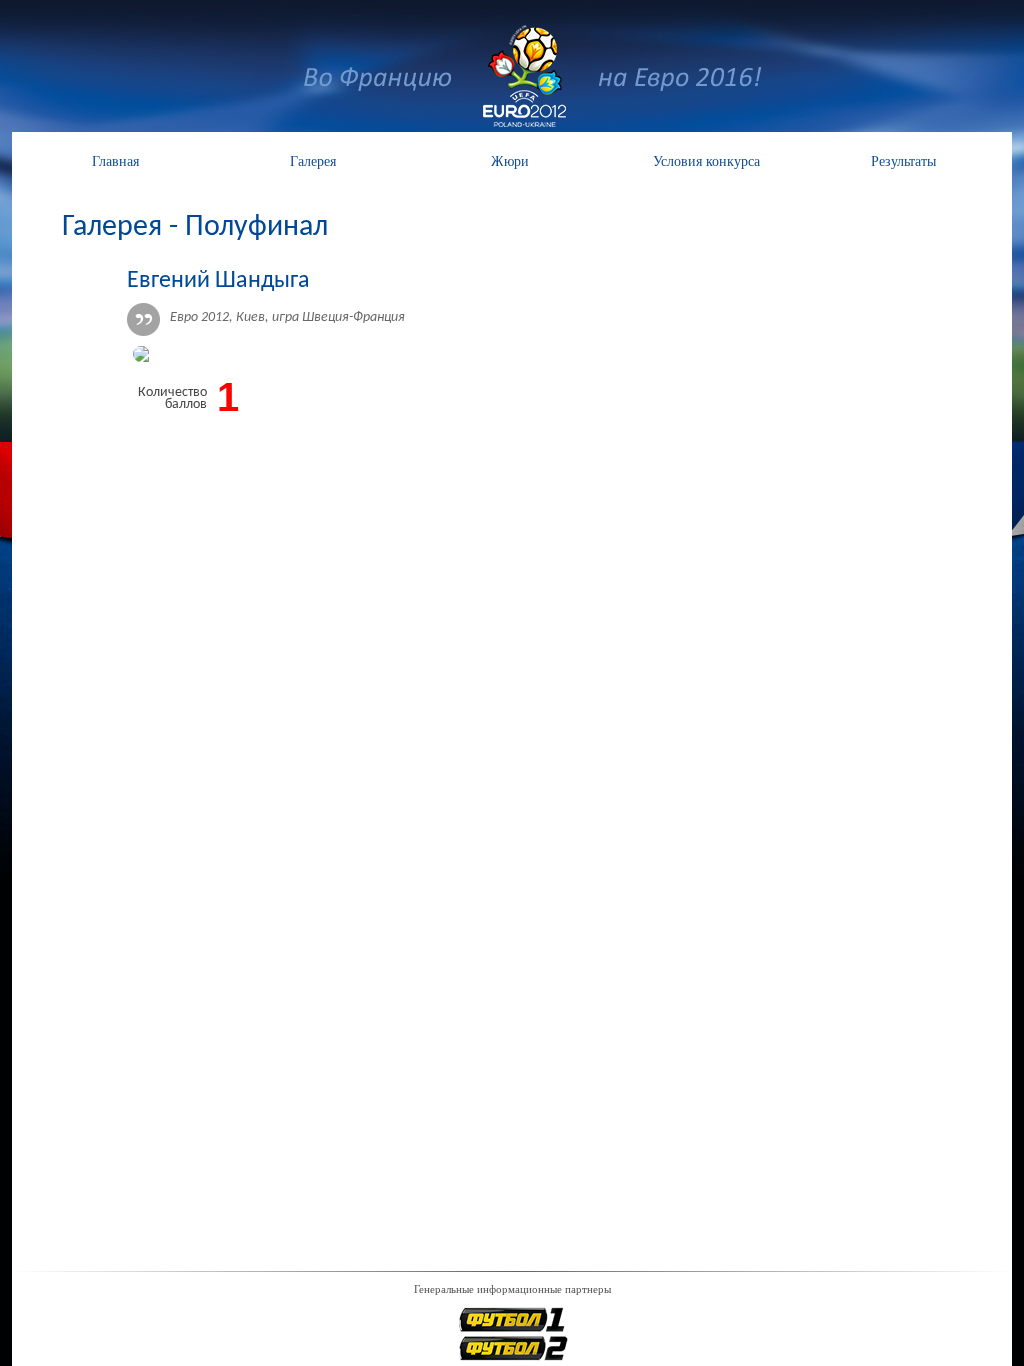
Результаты (903, 161)
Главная (115, 161)
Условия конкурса (706, 161)
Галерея (313, 161)
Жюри (510, 161)
